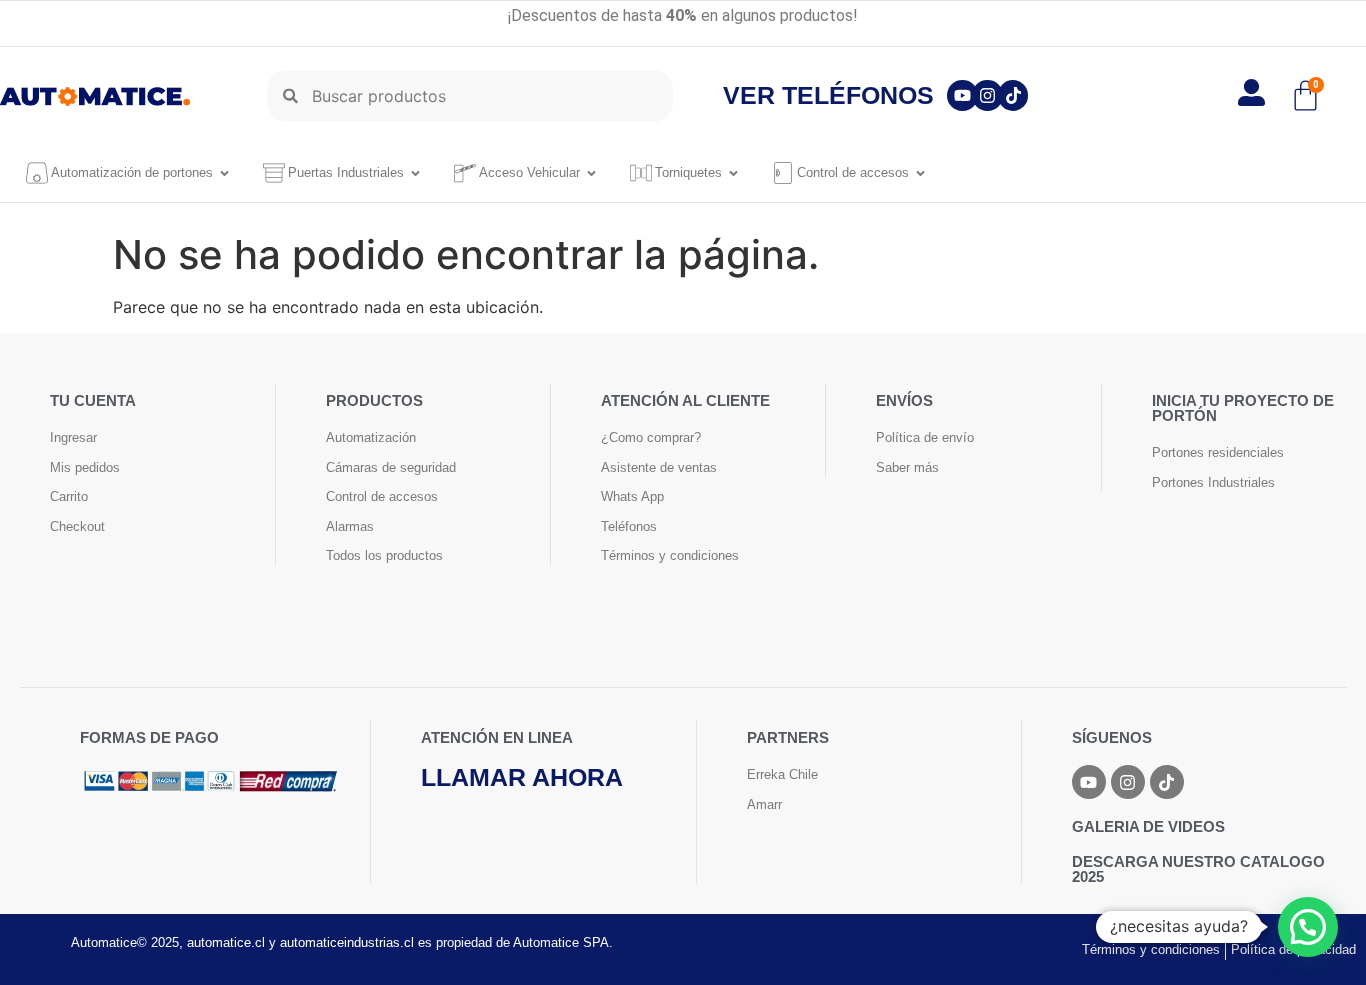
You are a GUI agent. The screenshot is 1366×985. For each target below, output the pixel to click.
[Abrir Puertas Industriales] (415, 173)
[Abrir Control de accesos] (920, 173)
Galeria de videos (1148, 826)
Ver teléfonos (828, 95)
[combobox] (470, 96)
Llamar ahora (522, 777)
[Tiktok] (1013, 95)
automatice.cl (226, 942)
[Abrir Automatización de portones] (224, 173)
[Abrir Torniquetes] (733, 173)
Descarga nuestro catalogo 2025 (1198, 869)
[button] (1308, 927)
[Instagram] (987, 95)
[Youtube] (962, 95)
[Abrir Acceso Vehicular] (591, 173)
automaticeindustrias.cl (347, 942)
